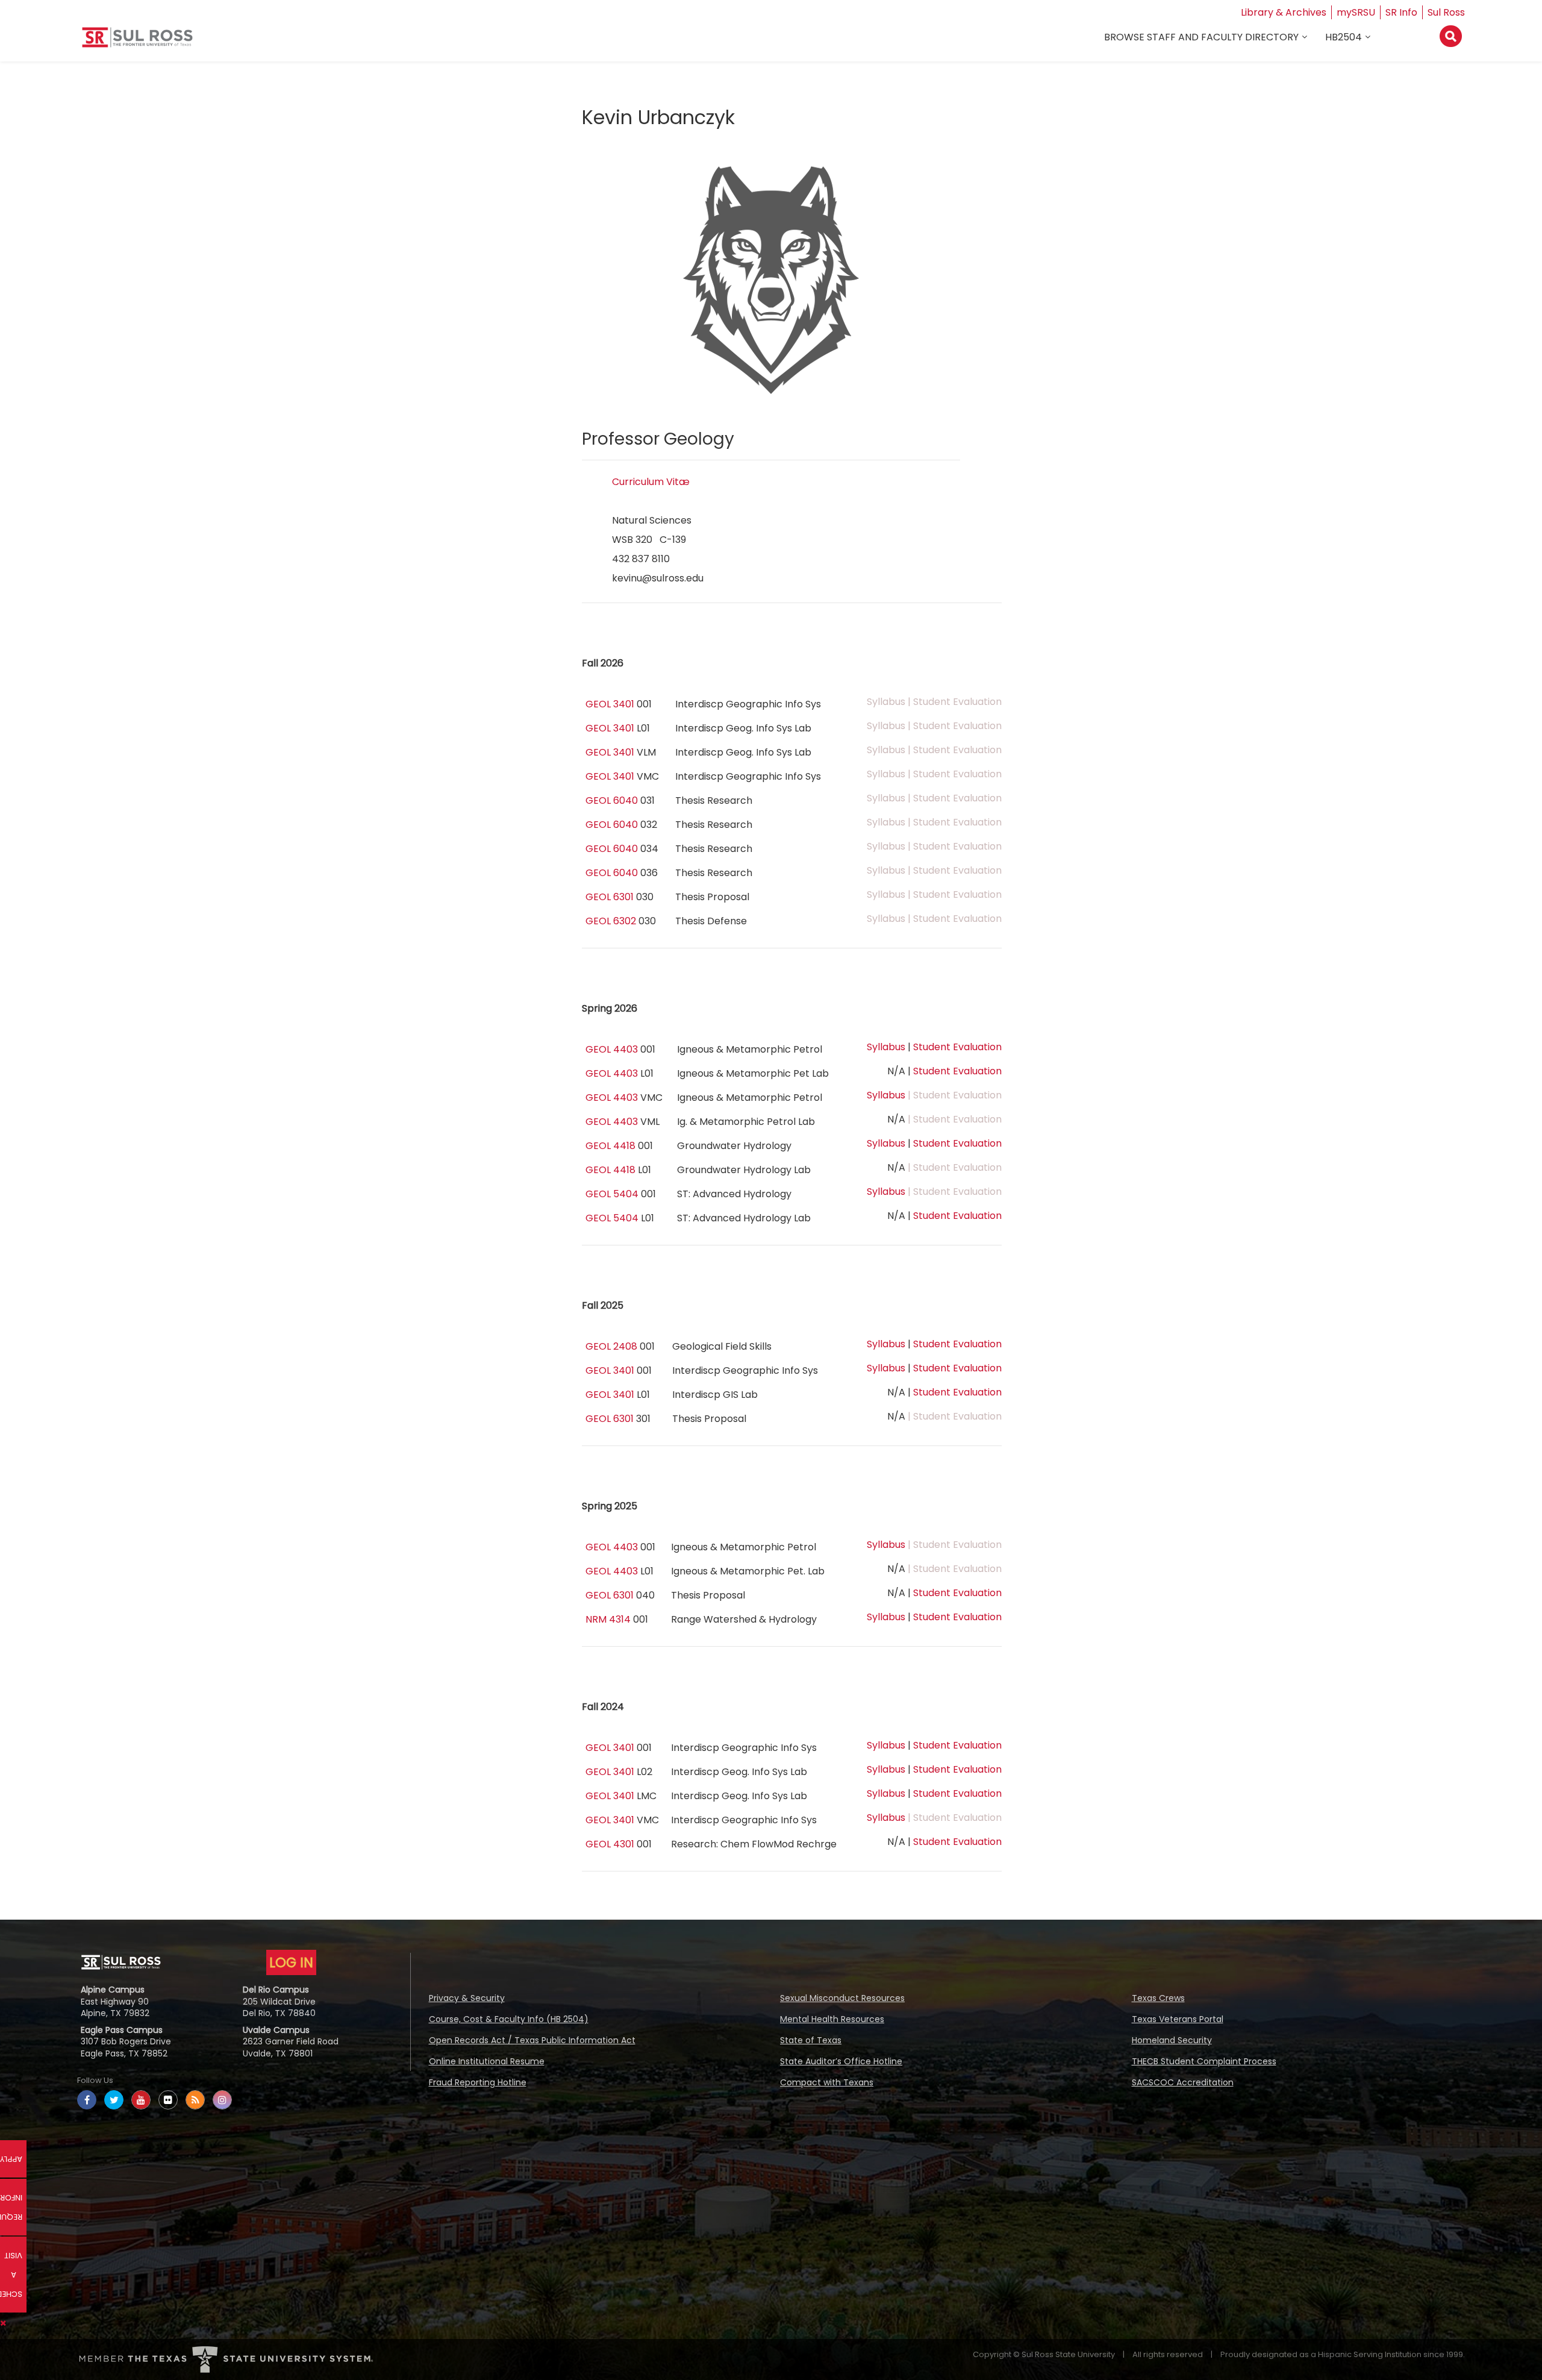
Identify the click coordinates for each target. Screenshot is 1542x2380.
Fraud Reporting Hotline (478, 2082)
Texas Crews (1158, 1998)
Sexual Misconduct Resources (842, 1998)
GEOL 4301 (610, 1844)
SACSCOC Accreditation (1183, 2082)
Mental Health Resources (832, 2019)
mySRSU (1356, 12)
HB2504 (1344, 37)
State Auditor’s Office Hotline (841, 2061)
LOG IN (291, 1962)
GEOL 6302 (611, 921)
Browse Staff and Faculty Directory (1201, 37)
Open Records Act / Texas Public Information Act (532, 2040)
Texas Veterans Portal (1178, 2019)
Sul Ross (1446, 12)
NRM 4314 (608, 1619)
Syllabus (886, 1047)
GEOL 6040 (612, 800)
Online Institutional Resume (487, 2061)
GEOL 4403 (612, 1049)
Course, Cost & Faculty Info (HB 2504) (509, 2019)
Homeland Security (1172, 2040)
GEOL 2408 (611, 1346)
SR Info (1401, 12)
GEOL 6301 (610, 897)
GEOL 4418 (610, 1146)
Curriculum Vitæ (651, 482)
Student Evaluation (957, 1047)
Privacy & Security (467, 1998)
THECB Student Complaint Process (1204, 2061)
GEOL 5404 (612, 1194)
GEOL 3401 (610, 704)
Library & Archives (1284, 12)
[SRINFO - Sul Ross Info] (137, 42)
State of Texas (811, 2040)
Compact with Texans (827, 2082)
